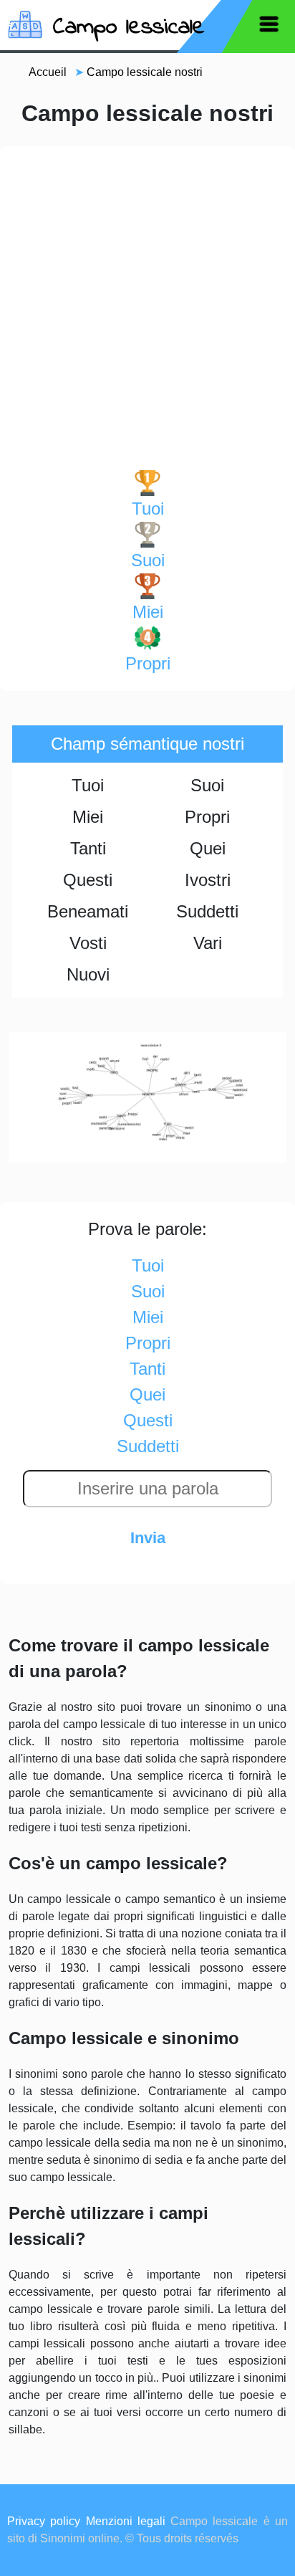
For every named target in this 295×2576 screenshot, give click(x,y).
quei (147, 1394)
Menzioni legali (126, 2521)
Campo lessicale (129, 28)
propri (148, 663)
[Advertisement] (147, 315)
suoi (148, 560)
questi (148, 1420)
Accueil (48, 72)
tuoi (148, 509)
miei (148, 612)
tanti (147, 1369)
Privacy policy (44, 2521)
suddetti (148, 1446)
